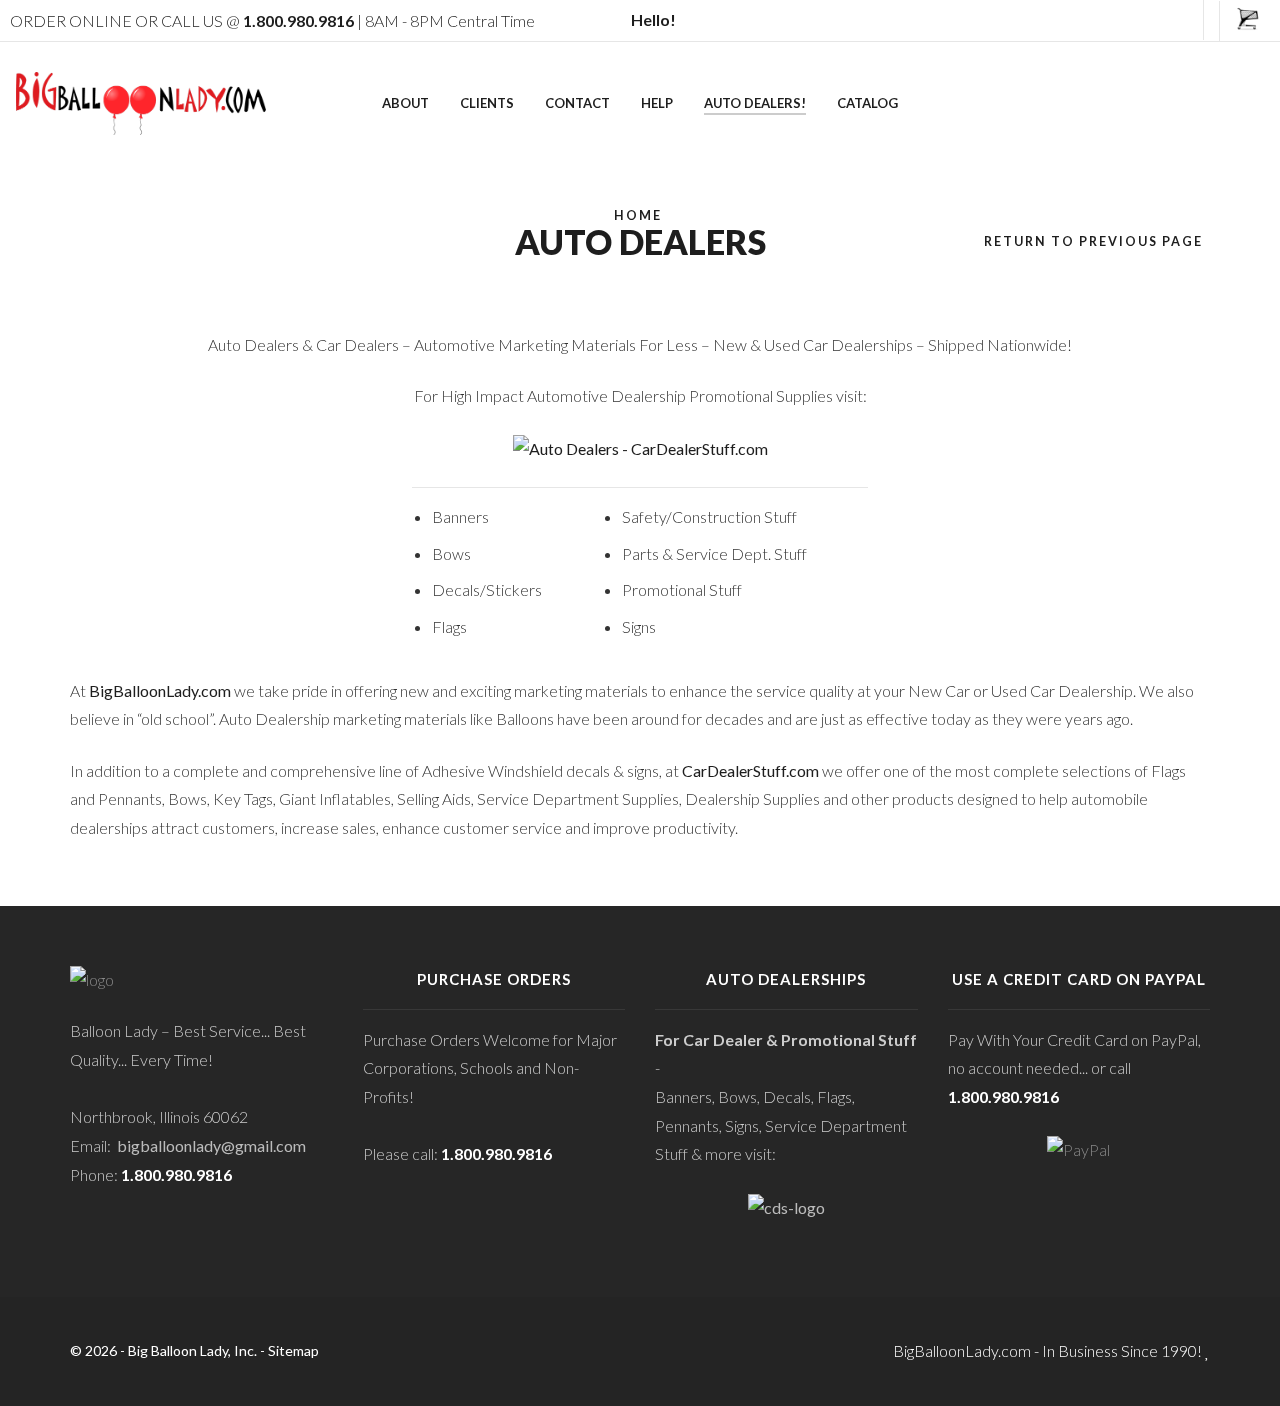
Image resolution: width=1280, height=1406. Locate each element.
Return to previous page (1093, 241)
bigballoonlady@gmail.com (211, 1145)
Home (638, 215)
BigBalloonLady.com (160, 690)
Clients (487, 103)
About (405, 103)
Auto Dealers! (755, 103)
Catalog (867, 103)
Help (657, 103)
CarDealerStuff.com (750, 770)
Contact (577, 103)
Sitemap (293, 1350)
